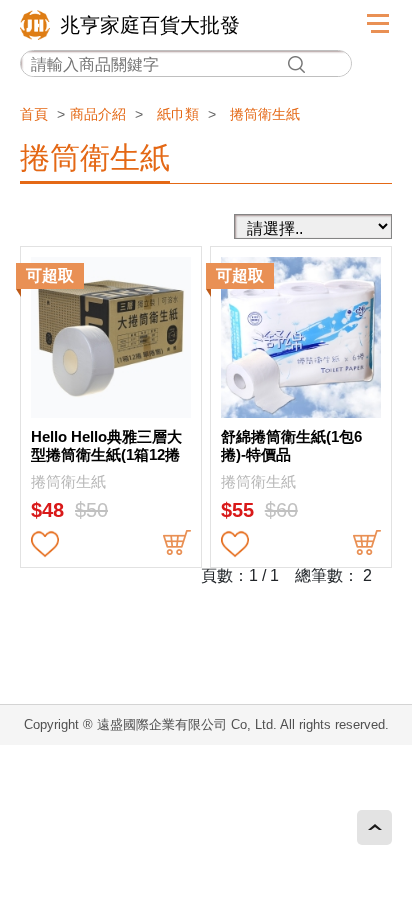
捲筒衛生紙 (265, 114)
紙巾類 (178, 114)
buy (177, 544)
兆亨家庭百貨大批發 (150, 25)
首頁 (34, 114)
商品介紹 (98, 114)
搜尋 (296, 64)
